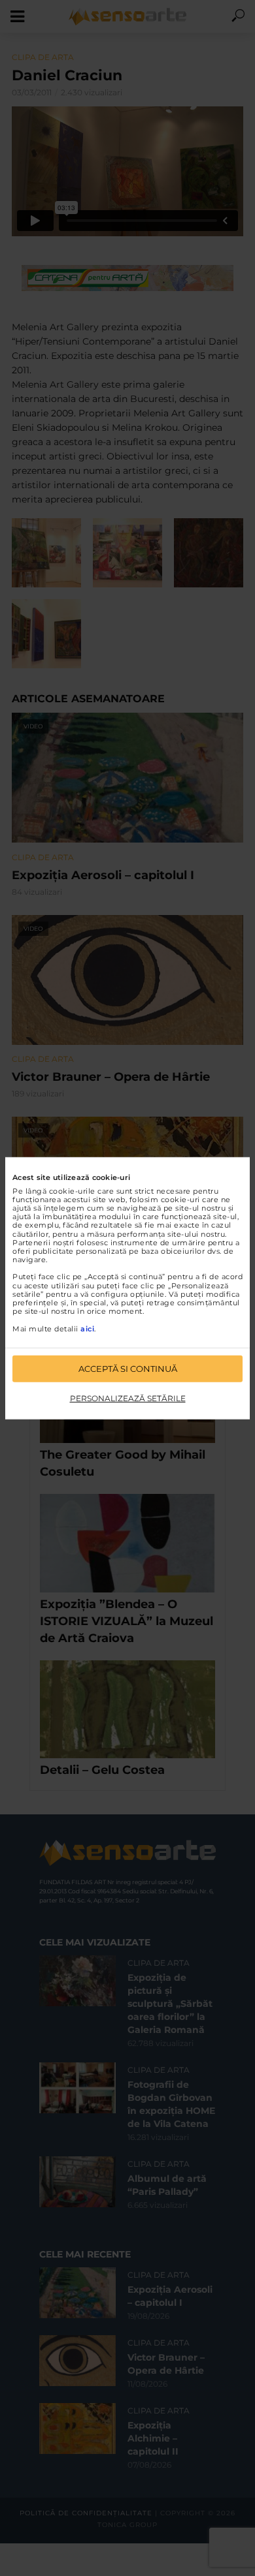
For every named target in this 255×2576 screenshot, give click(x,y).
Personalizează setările (128, 1398)
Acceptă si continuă (128, 1369)
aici (87, 1328)
